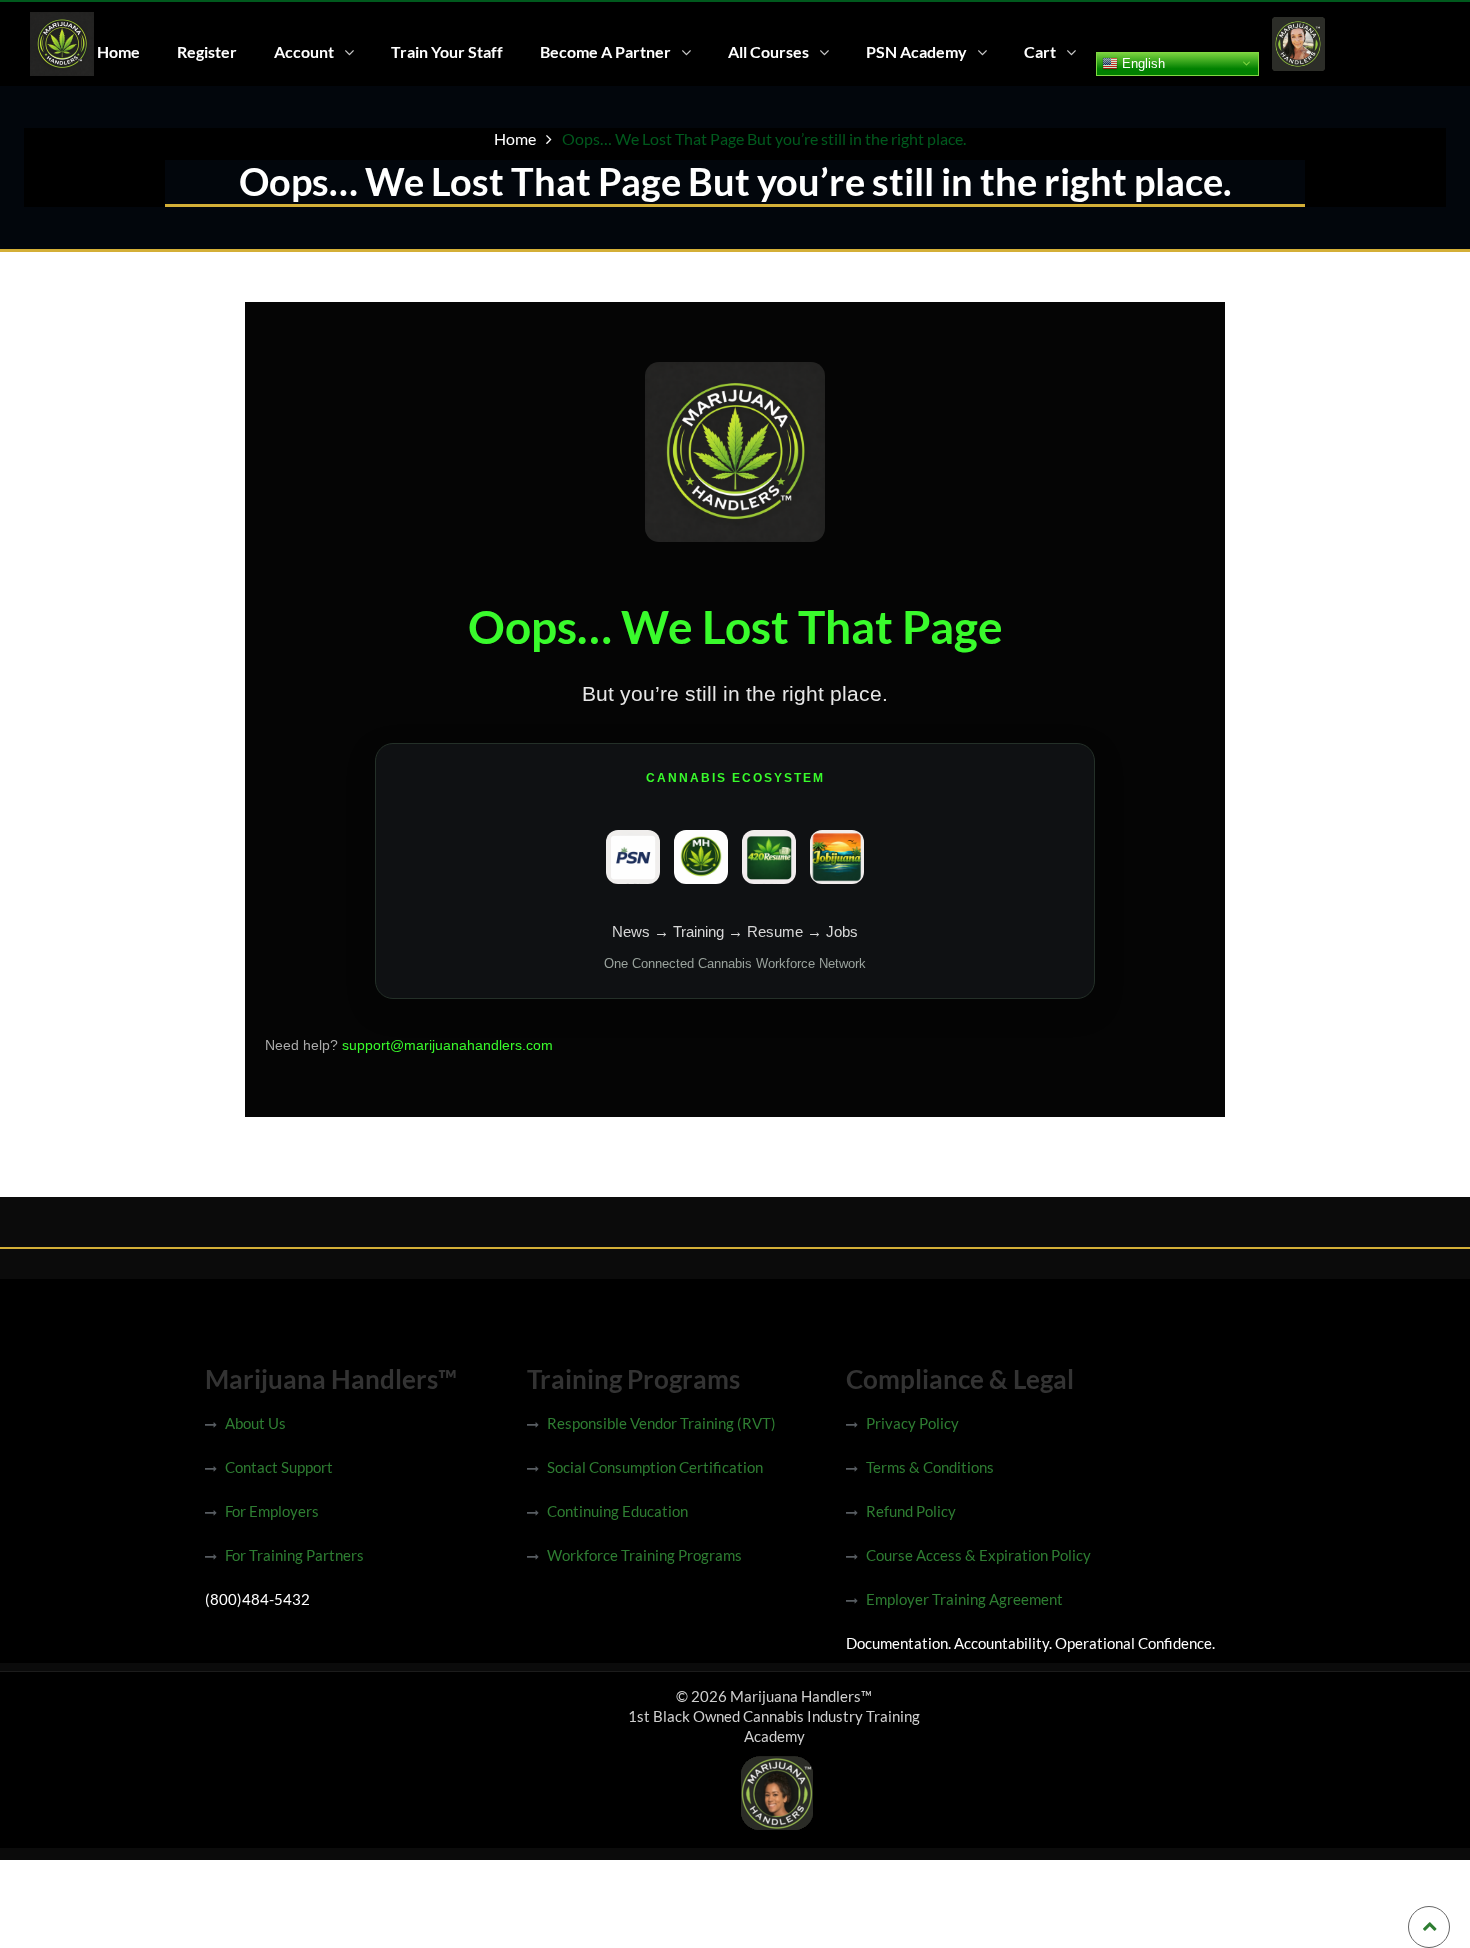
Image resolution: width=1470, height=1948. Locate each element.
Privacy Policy (912, 1423)
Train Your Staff (447, 51)
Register (207, 51)
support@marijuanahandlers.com (447, 1045)
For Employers (272, 1511)
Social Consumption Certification (655, 1467)
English (1141, 62)
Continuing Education (617, 1511)
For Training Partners (294, 1555)
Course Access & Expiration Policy (978, 1555)
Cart (1040, 51)
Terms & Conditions (930, 1467)
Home (118, 51)
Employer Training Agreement (964, 1599)
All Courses (768, 51)
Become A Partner (605, 51)
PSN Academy (916, 51)
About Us (255, 1423)
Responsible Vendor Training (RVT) (661, 1423)
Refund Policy (911, 1511)
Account (304, 51)
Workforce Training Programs (644, 1555)
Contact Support (279, 1467)
